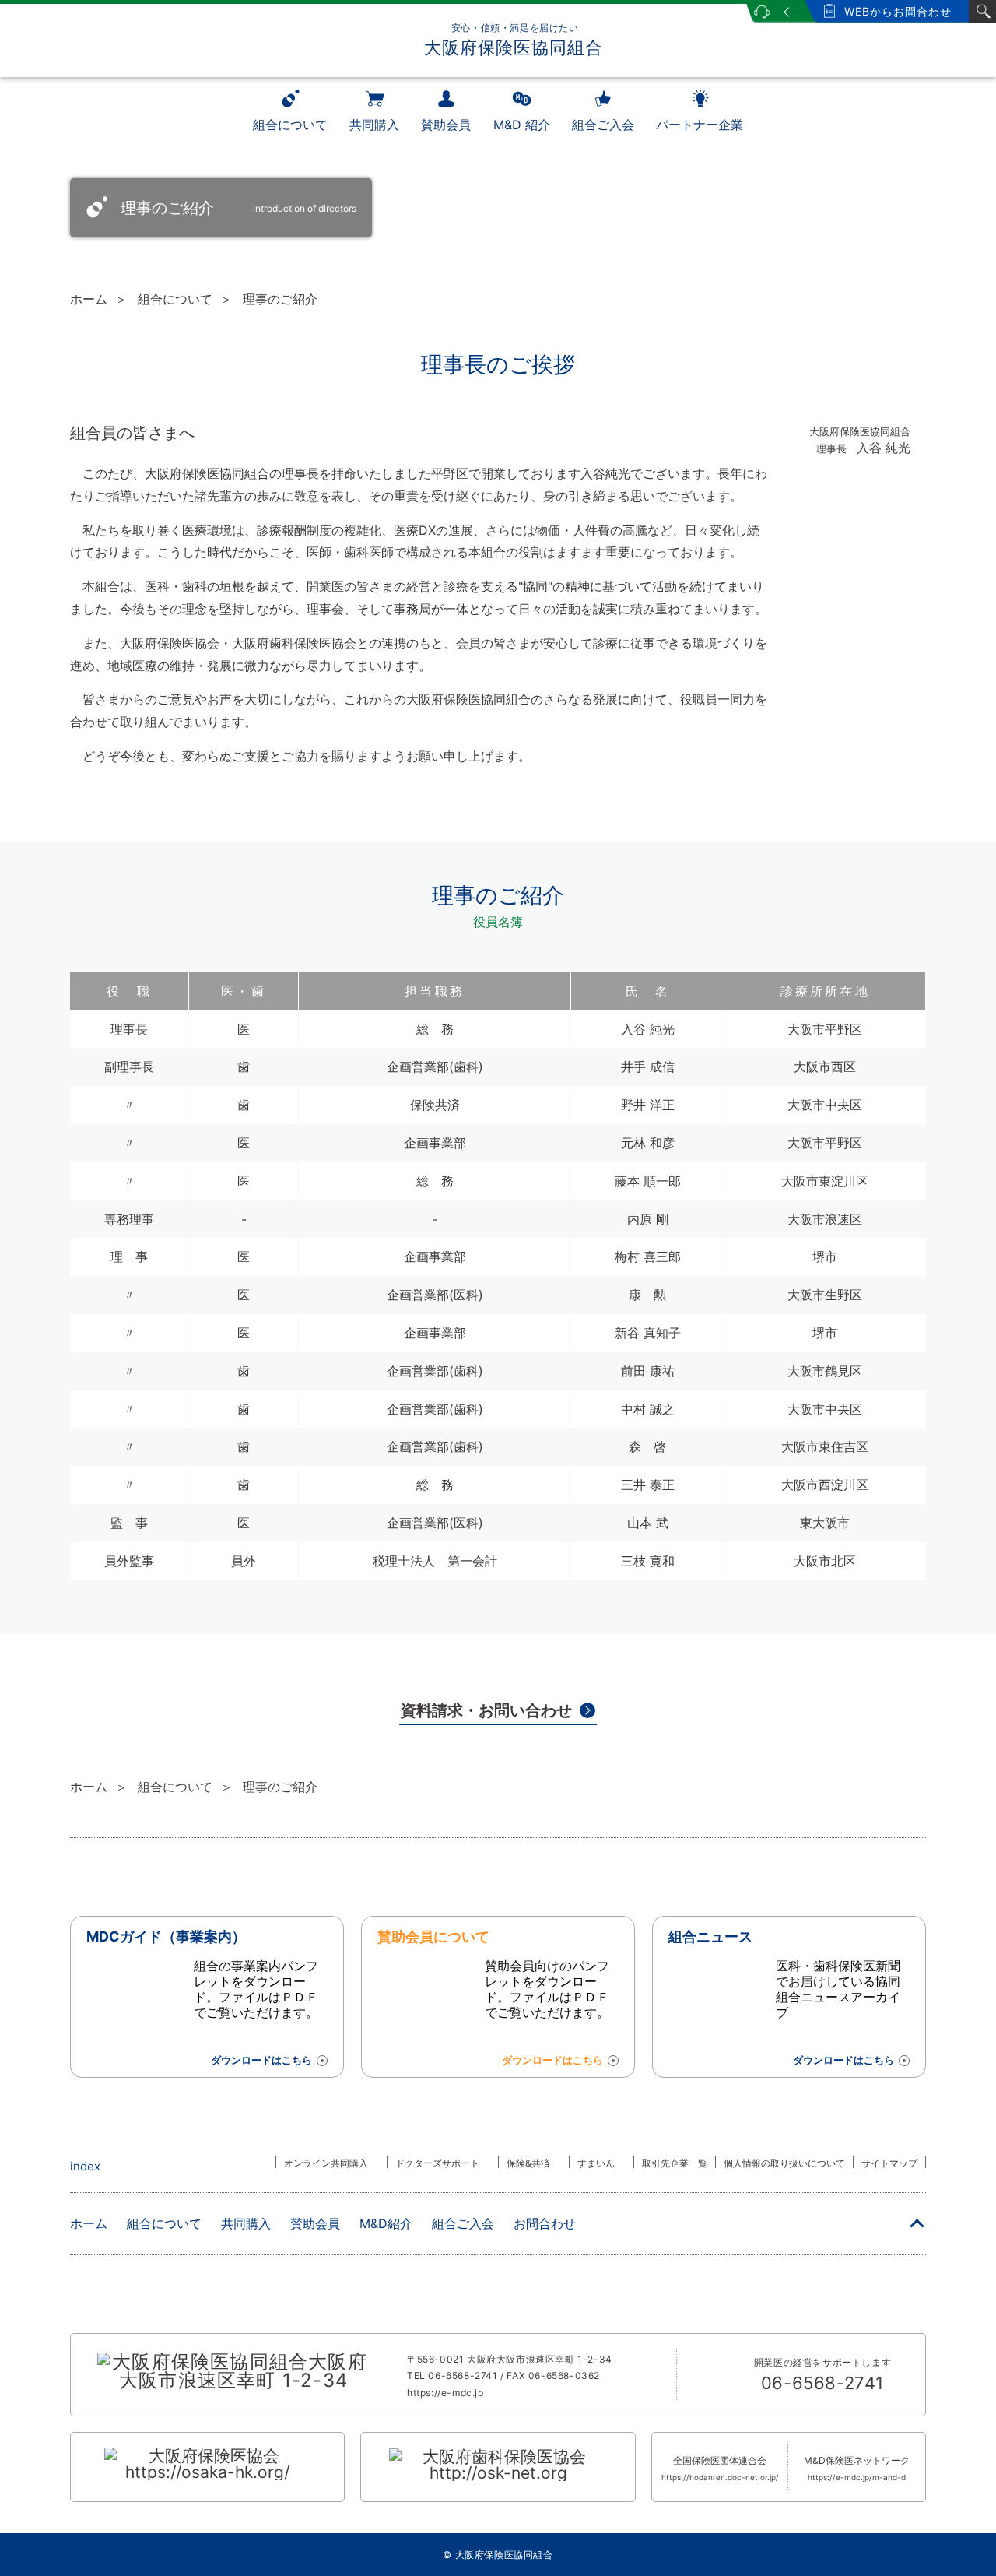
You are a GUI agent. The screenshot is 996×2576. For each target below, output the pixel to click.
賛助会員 (446, 125)
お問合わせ (545, 2223)
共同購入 (374, 125)
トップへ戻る (917, 2226)
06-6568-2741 (463, 2376)
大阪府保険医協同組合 (514, 40)
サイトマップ (889, 2163)
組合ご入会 (603, 125)
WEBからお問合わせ (898, 11)
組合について (290, 125)
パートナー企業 (700, 125)
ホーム (89, 299)
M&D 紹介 (522, 125)
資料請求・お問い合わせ (486, 1710)
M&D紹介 (386, 2223)
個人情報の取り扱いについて (784, 2163)
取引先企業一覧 (675, 2163)
